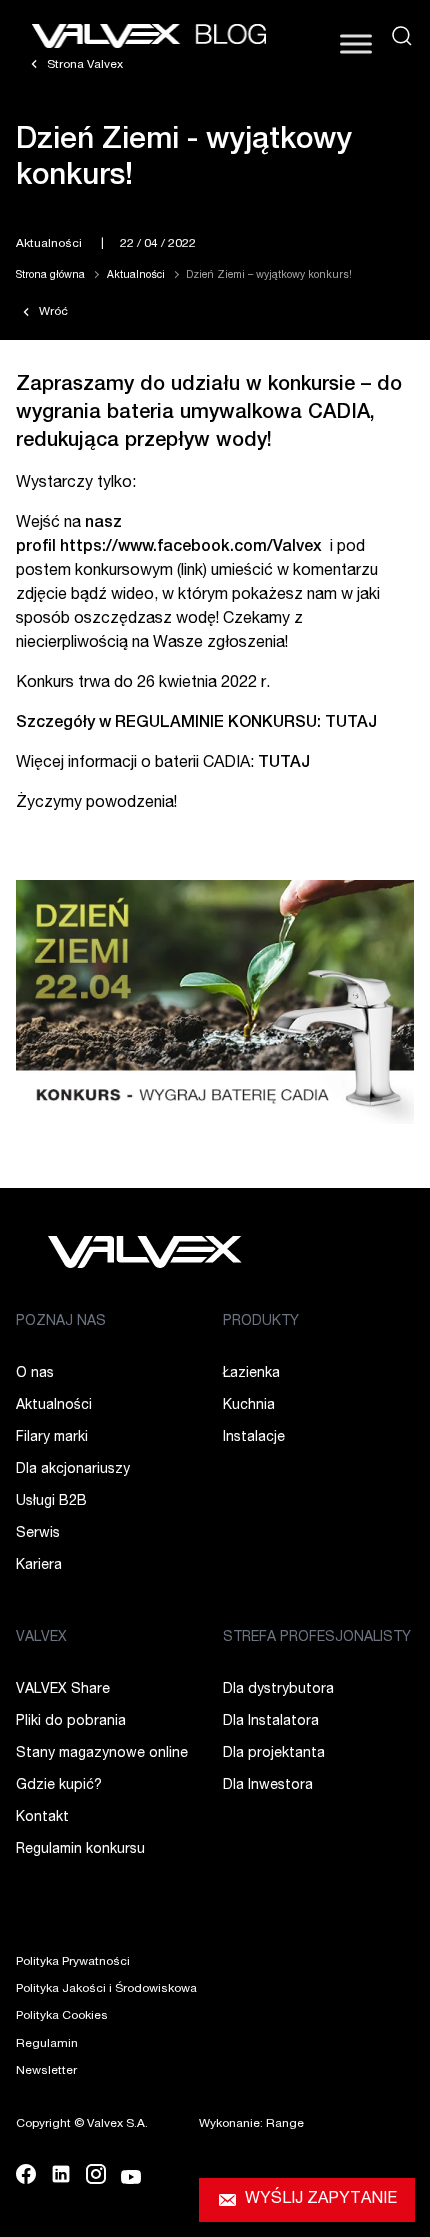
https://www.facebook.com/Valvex (191, 548)
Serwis (38, 1534)
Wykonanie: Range (251, 2124)
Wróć (52, 312)
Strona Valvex (83, 65)
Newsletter (46, 2071)
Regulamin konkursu (80, 1850)
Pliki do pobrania (71, 1722)
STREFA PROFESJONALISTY (317, 1638)
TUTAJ (284, 764)
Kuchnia (249, 1406)
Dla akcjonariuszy (73, 1470)
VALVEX (41, 1638)
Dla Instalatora (271, 1722)
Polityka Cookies (62, 2016)
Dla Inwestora (268, 1786)
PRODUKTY (261, 1322)
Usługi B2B (51, 1502)
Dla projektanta (274, 1754)
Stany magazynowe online (102, 1754)
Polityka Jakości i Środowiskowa (106, 1989)
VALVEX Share (63, 1690)
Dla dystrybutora (278, 1690)
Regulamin (47, 2044)
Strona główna (50, 276)
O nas (35, 1374)
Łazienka (251, 1374)
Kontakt (42, 1818)
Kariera (39, 1566)
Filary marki (52, 1438)
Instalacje (254, 1438)
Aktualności (49, 244)
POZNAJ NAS (61, 1322)
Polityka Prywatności (73, 1962)
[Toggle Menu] (356, 43)
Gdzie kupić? (59, 1786)
